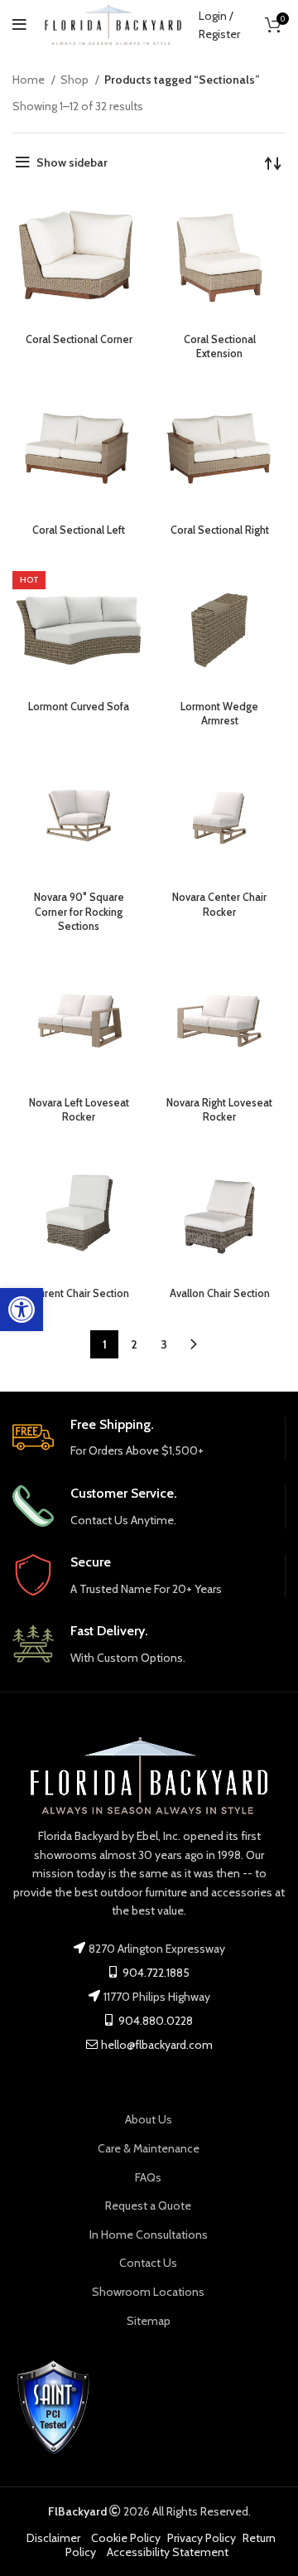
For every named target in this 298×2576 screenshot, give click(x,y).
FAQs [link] (148, 2177)
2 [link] (134, 1344)
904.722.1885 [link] (155, 1973)
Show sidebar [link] (72, 162)
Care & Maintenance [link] (149, 2148)
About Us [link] (149, 2119)
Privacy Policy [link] (202, 2538)
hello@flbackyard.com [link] (157, 2045)
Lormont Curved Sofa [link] (79, 707)
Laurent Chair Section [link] (79, 1293)
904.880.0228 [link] (154, 2021)
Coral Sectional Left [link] (79, 530)
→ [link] (194, 1344)
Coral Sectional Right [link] (220, 530)
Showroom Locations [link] (148, 2292)
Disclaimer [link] (53, 2538)
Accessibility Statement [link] (168, 2552)
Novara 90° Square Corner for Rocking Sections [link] (79, 912)
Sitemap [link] (149, 2321)
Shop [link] (76, 80)
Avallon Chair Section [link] (220, 1293)
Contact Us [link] (148, 2263)
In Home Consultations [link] (149, 2235)
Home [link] (30, 80)
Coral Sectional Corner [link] (79, 339)
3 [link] (164, 1344)
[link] (22, 1310)
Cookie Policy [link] (126, 2538)
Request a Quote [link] (148, 2206)
